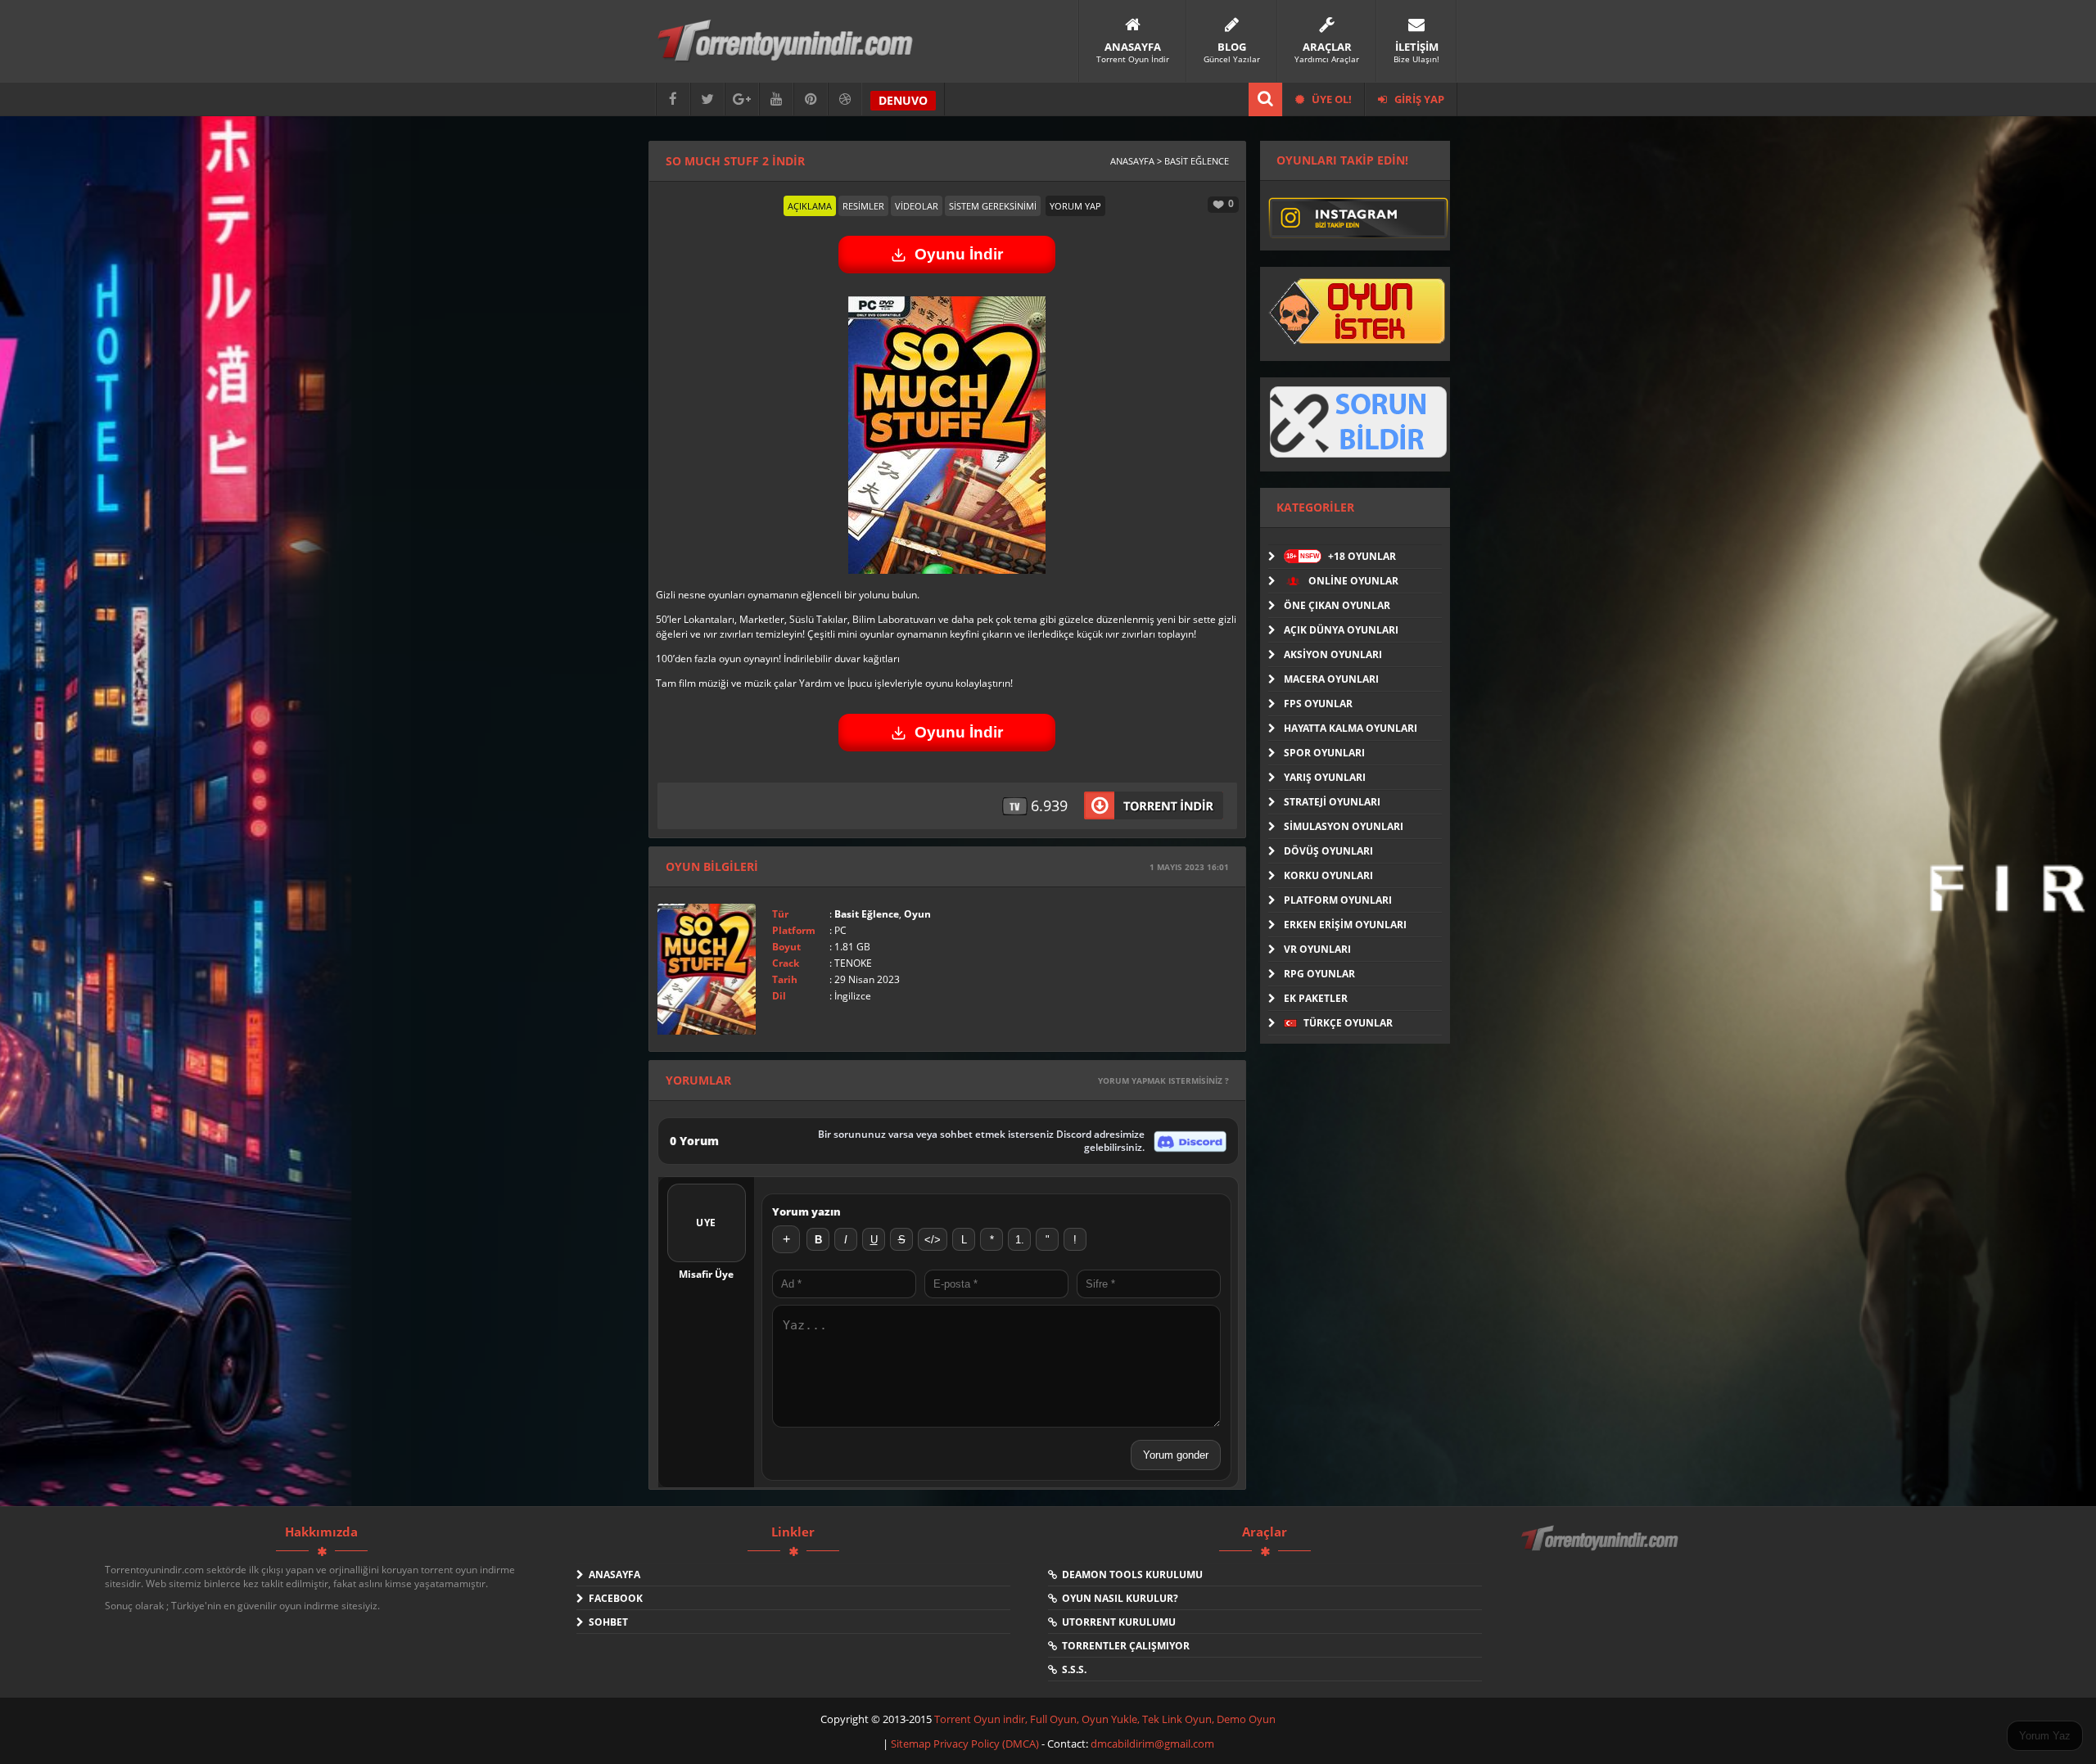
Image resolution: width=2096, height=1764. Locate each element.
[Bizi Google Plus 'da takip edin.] (742, 99)
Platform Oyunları (1338, 900)
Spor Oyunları (1324, 753)
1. (1020, 1240)
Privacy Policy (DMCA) (986, 1744)
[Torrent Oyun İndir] (1601, 1550)
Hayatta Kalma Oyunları (1351, 728)
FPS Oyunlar (1318, 704)
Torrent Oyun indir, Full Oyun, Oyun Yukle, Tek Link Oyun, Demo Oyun (1105, 1719)
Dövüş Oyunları (1328, 851)
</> (933, 1240)
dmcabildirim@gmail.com (1152, 1744)
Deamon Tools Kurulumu (1130, 1575)
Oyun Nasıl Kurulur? (1118, 1598)
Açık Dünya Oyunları (1341, 630)
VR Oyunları (1317, 949)
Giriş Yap (1418, 99)
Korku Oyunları (1328, 875)
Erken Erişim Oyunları (1345, 925)
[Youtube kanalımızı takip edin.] (776, 99)
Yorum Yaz (2045, 1736)
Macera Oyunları (1331, 679)
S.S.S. (1072, 1669)
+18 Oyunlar (1341, 556)
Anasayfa (612, 1575)
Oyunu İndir (959, 254)
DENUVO (903, 100)
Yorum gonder (1176, 1455)
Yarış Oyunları (1325, 777)
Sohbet (606, 1622)
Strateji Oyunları (1332, 802)
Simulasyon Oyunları (1344, 826)
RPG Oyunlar (1319, 974)
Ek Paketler (1316, 998)
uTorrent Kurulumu (1116, 1622)
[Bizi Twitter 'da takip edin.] (707, 99)
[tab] (810, 206)
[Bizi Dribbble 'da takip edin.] (845, 99)
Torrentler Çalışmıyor (1123, 1646)
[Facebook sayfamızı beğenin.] (673, 99)
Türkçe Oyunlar (1347, 1023)
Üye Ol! (1330, 99)
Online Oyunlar (1352, 581)
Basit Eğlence (867, 914)
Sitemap (912, 1744)
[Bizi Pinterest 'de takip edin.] (811, 99)
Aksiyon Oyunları (1333, 654)
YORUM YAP (1075, 206)
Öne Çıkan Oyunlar (1337, 605)
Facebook (613, 1598)
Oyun (917, 914)
